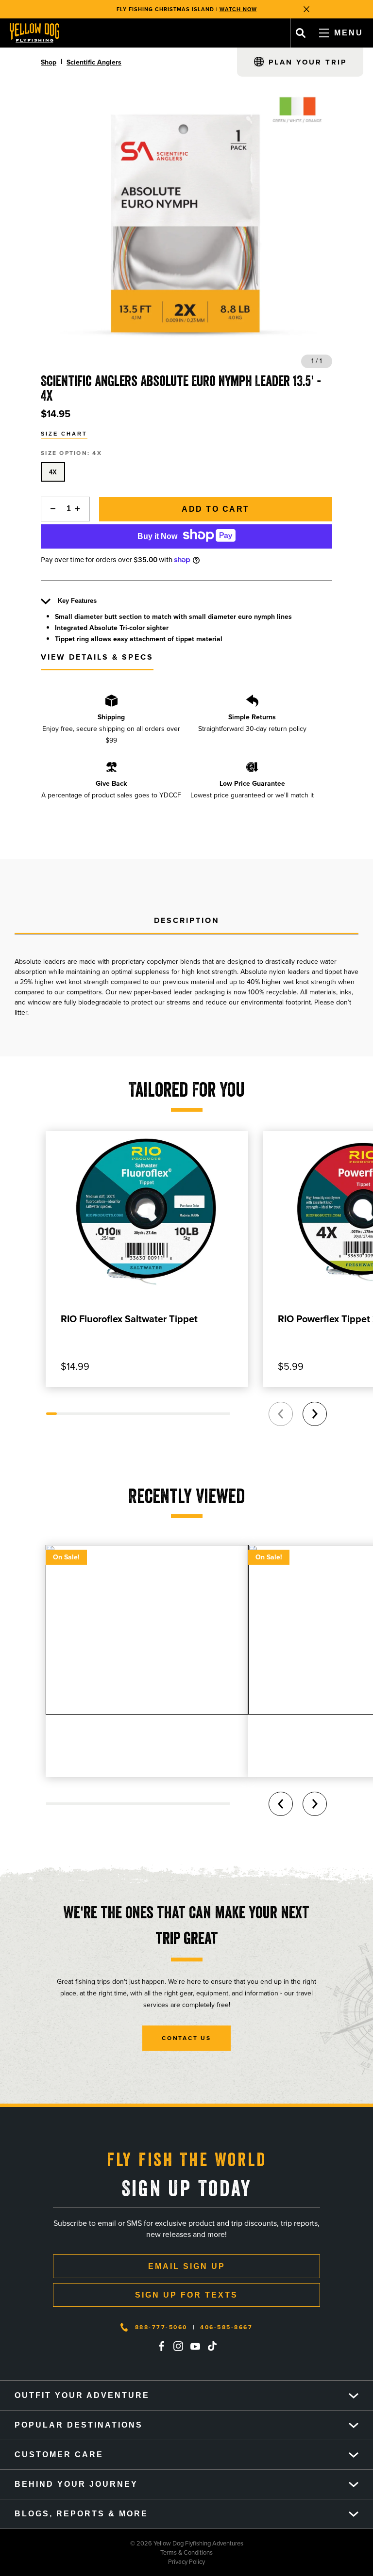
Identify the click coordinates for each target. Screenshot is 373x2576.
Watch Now (238, 9)
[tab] (186, 921)
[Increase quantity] (80, 509)
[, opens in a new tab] (161, 2346)
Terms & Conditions (106, 2552)
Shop (49, 62)
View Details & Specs (97, 657)
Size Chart (64, 434)
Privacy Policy (102, 2562)
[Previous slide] (281, 1414)
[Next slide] (315, 1414)
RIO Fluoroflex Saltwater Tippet (129, 1319)
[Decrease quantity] (51, 509)
